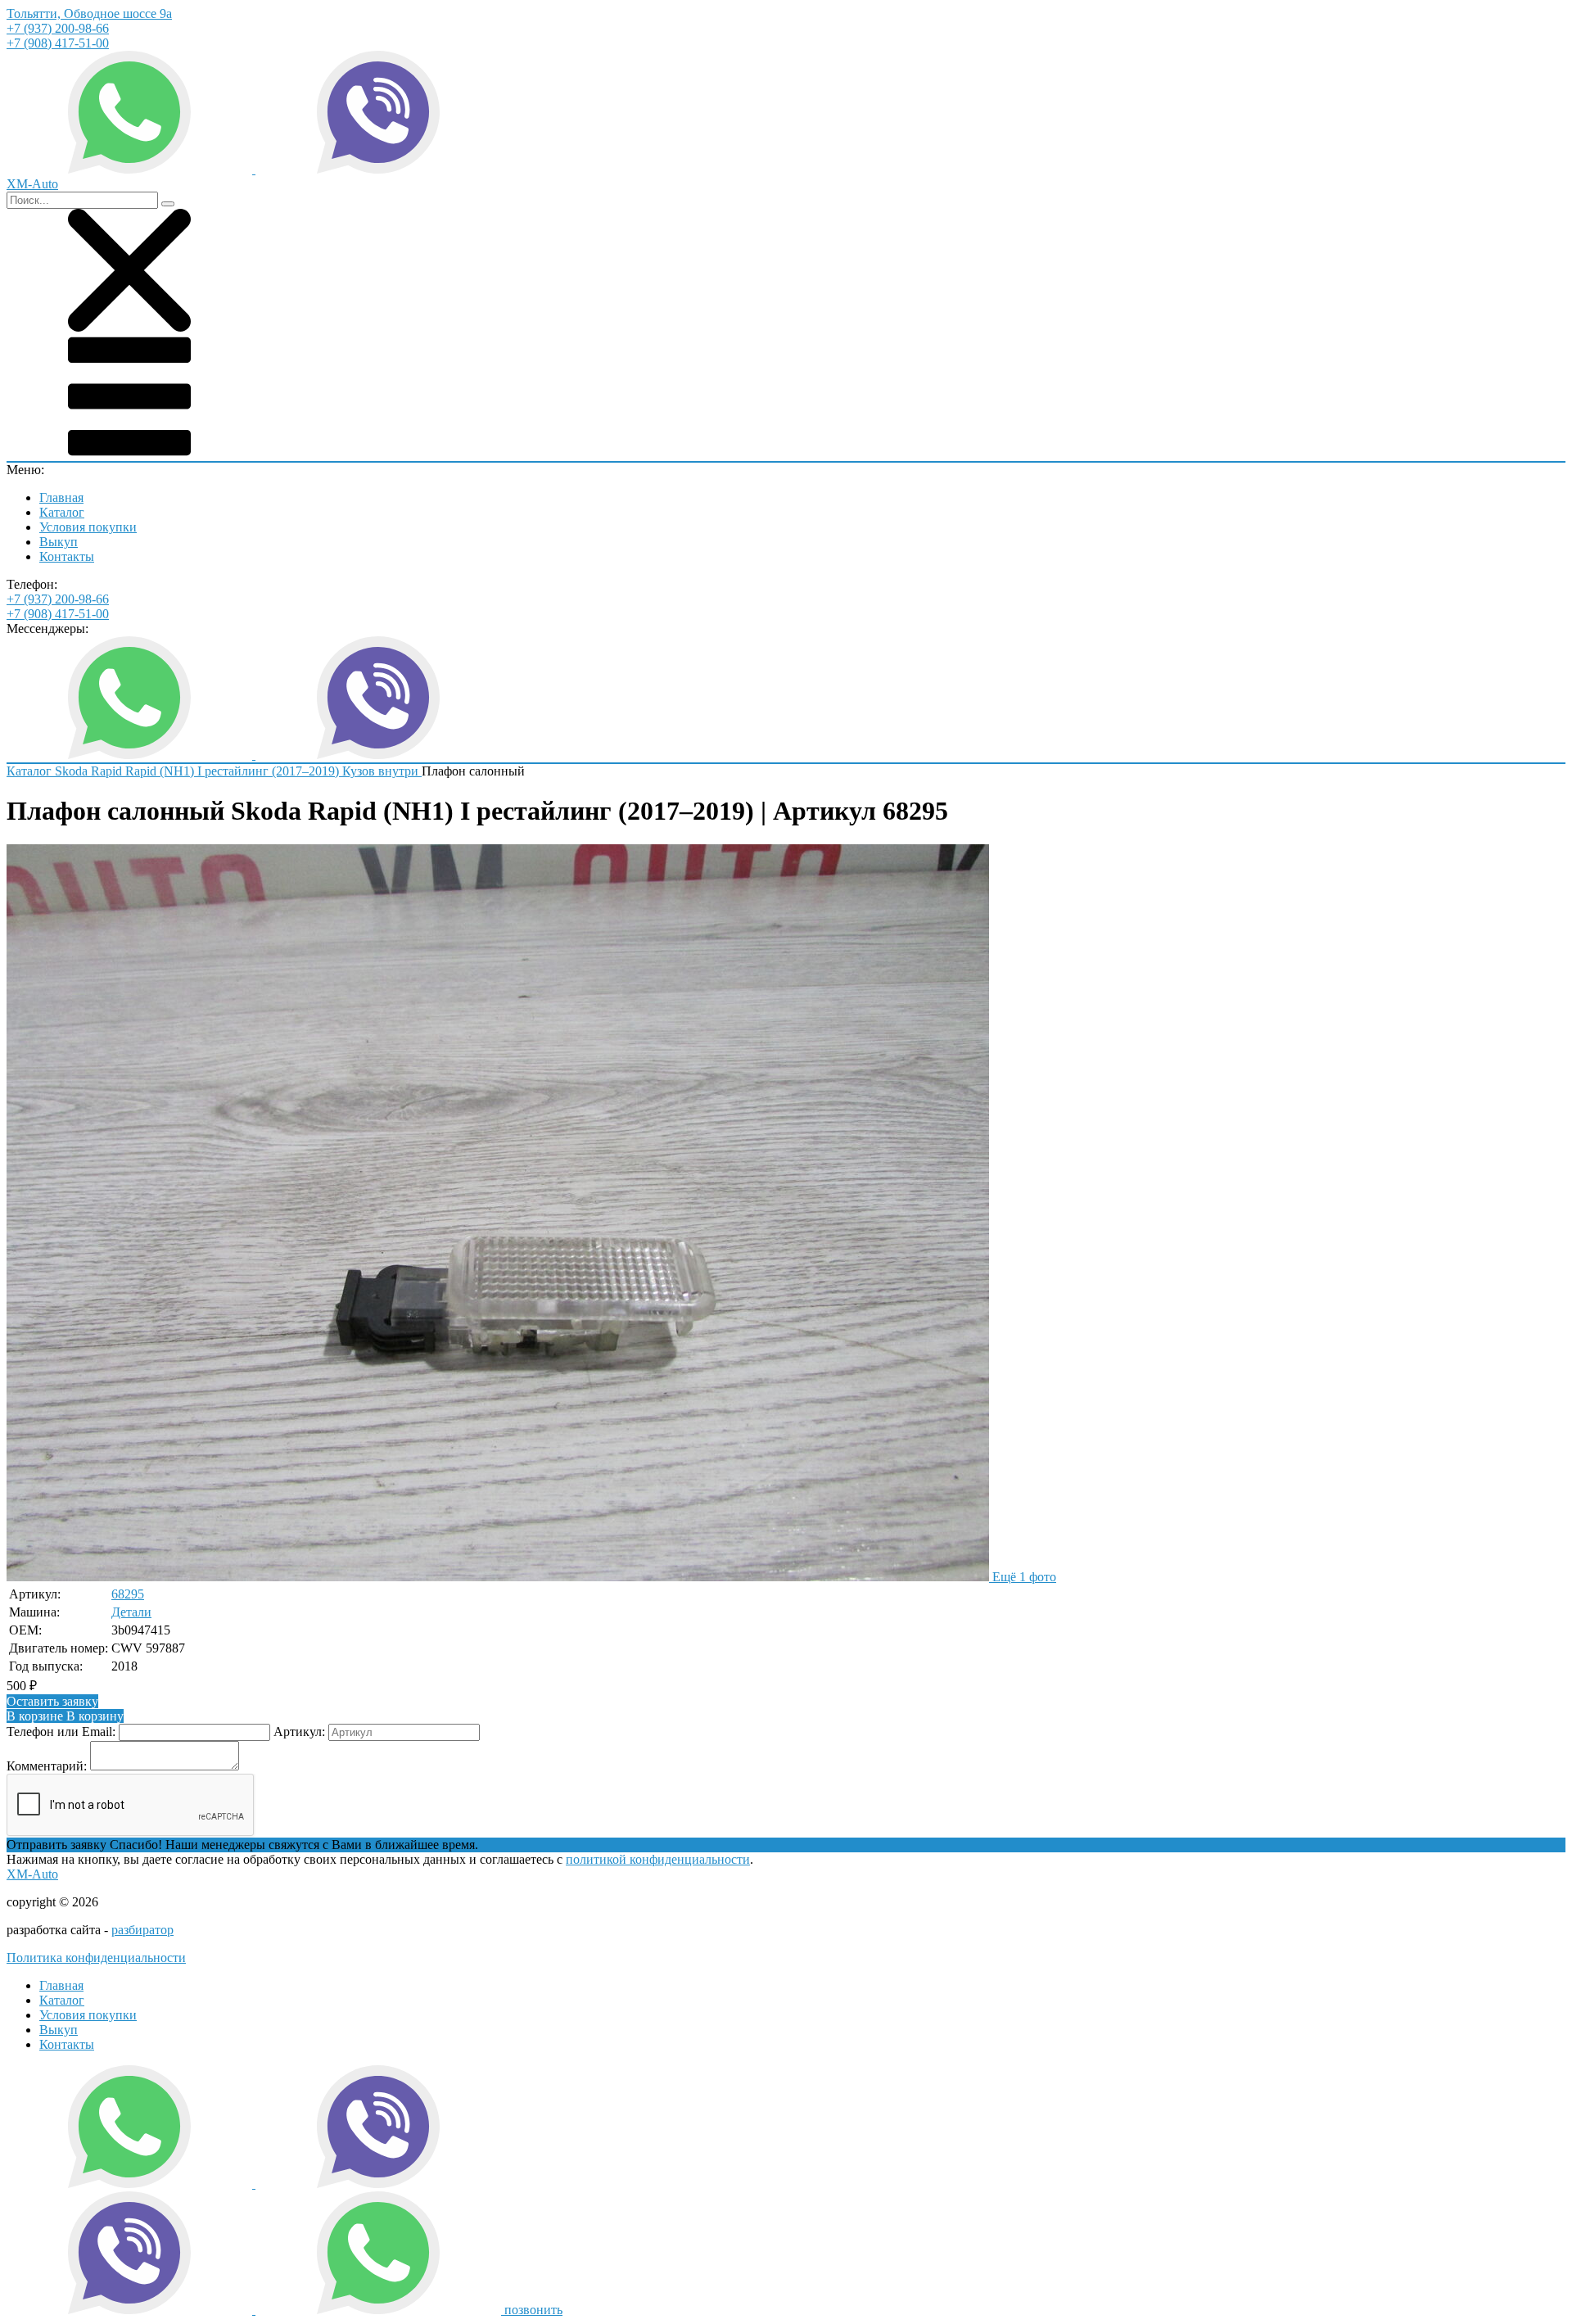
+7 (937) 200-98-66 (58, 28)
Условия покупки (88, 527)
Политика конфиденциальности (96, 1958)
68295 (128, 1594)
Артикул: (299, 1732)
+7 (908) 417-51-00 (58, 43)
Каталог (62, 512)
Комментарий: (47, 1766)
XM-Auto (32, 1874)
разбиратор (142, 1930)
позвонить (533, 2310)
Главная (61, 497)
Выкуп (59, 542)
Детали (131, 1612)
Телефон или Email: (61, 1732)
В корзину (65, 1716)
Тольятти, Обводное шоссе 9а (89, 14)
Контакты (67, 556)
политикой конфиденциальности (658, 1859)
